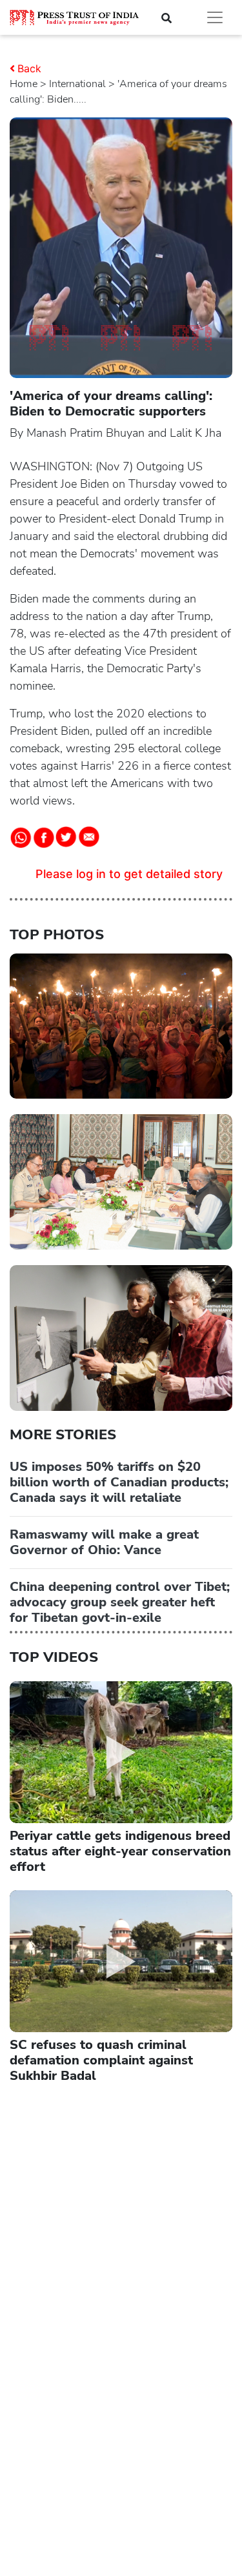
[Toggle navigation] (215, 17)
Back (29, 68)
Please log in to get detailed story (129, 874)
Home (24, 84)
